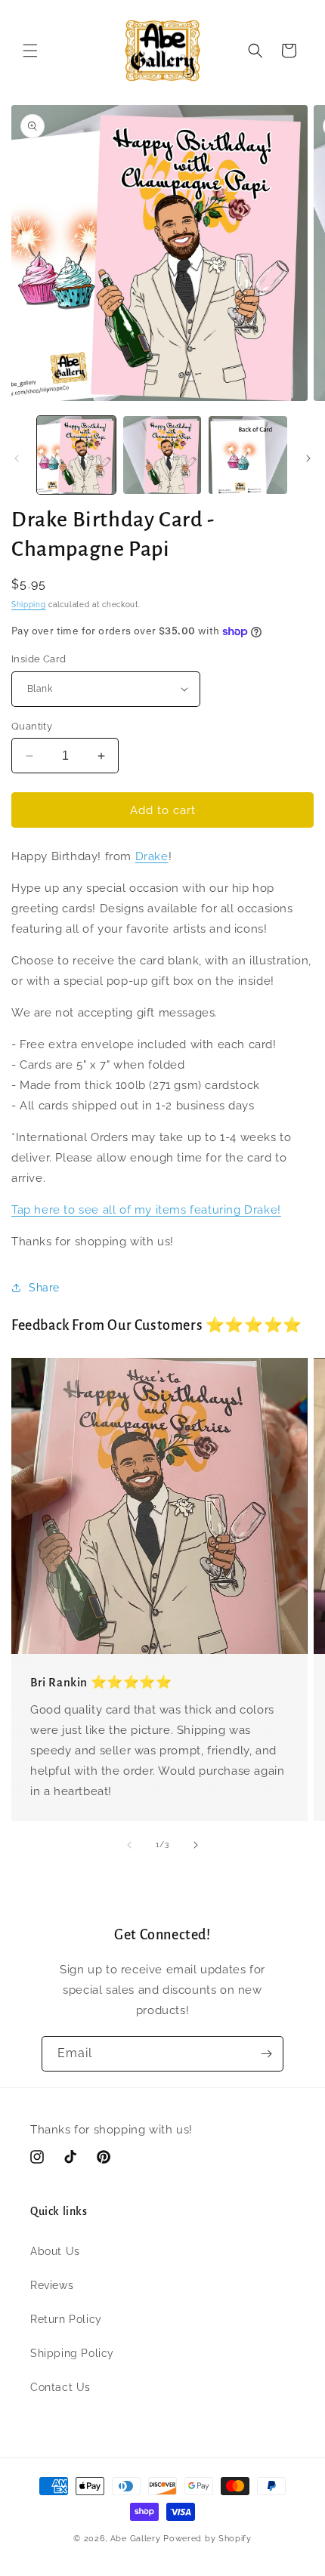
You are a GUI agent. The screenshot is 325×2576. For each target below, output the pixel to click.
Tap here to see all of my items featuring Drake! (146, 1210)
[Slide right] (308, 458)
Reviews (52, 2285)
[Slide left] (17, 458)
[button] (30, 51)
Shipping (29, 605)
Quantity (32, 726)
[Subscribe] (266, 2054)
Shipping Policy (72, 2353)
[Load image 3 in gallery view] (248, 455)
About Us (55, 2251)
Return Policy (66, 2319)
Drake (152, 856)
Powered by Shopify (207, 2539)
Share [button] (44, 1288)
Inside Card (39, 659)
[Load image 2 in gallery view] (162, 455)
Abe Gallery (136, 2539)
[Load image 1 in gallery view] (76, 455)
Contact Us (60, 2387)
